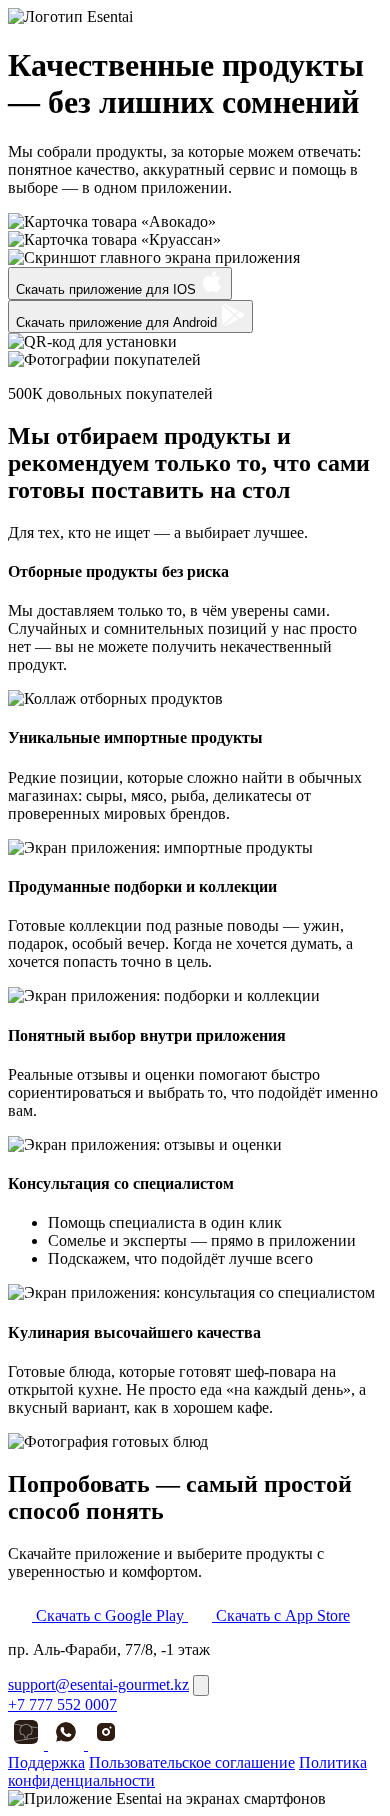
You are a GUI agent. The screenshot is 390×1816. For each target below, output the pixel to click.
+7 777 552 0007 (62, 1704)
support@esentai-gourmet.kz (98, 1684)
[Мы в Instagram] (106, 1744)
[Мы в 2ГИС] (28, 1744)
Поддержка (46, 1762)
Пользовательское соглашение (192, 1762)
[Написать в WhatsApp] (68, 1744)
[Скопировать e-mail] (201, 1685)
